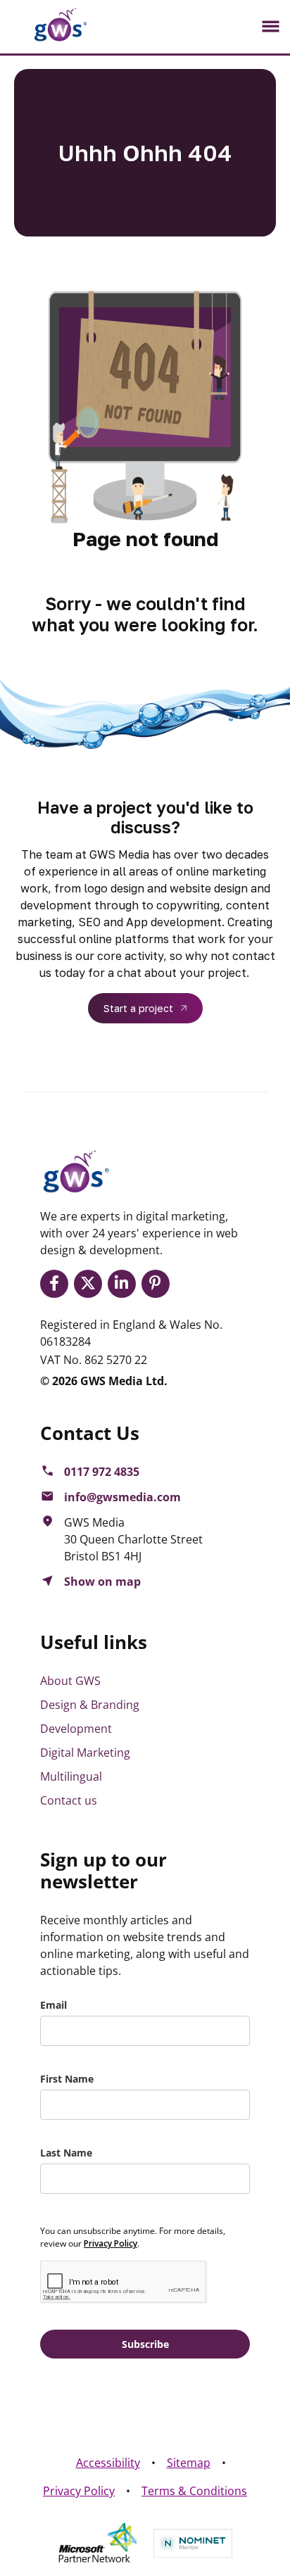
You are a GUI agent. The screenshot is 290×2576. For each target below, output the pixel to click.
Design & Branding (90, 1705)
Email (53, 2005)
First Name (67, 2079)
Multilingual (71, 1776)
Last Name (66, 2153)
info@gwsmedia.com (122, 1497)
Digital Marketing (85, 1753)
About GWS (70, 1681)
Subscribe (145, 2344)
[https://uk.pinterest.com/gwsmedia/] (158, 1284)
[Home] (49, 25)
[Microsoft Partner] (97, 2543)
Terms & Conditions (194, 2491)
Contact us (69, 1800)
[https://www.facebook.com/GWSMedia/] (57, 1284)
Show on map (102, 1581)
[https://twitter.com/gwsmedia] (91, 1284)
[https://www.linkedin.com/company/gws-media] (125, 1284)
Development (76, 1729)
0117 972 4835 (102, 1472)
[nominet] (193, 2543)
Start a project (138, 1008)
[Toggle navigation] (270, 27)
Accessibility (108, 2463)
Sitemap (189, 2463)
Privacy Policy (79, 2491)
